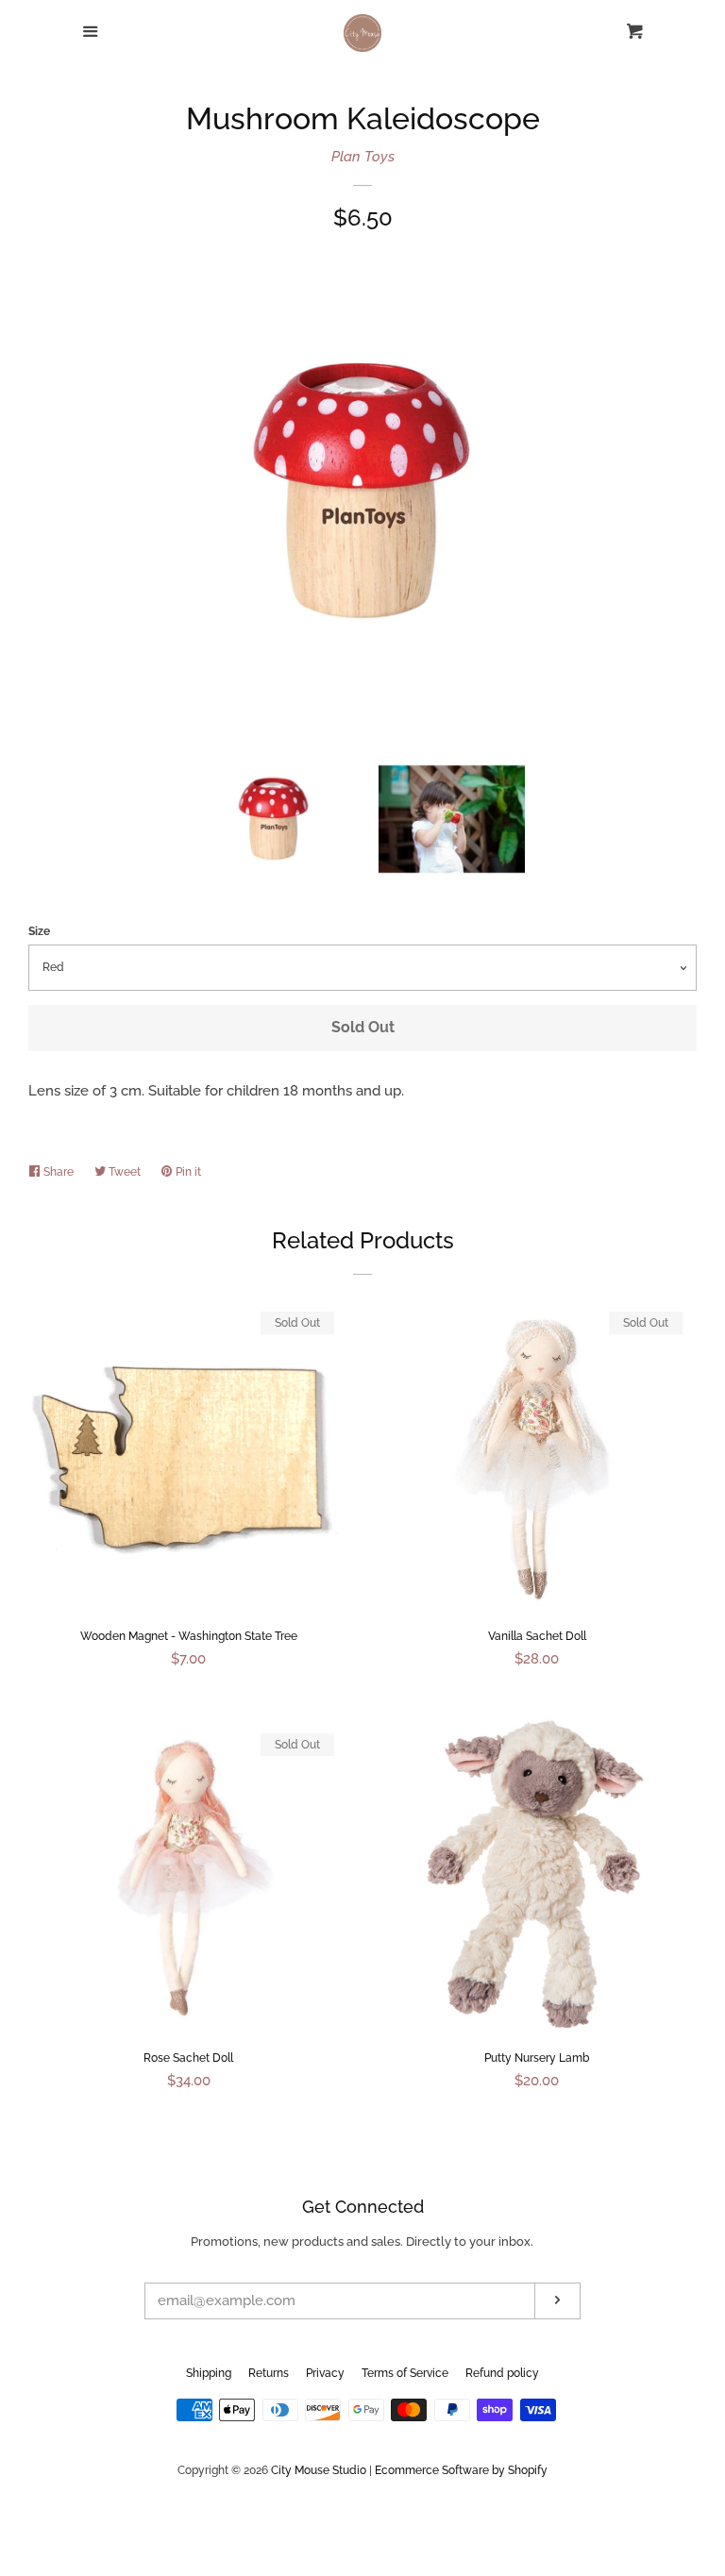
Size (39, 931)
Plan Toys (363, 157)
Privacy (325, 2373)
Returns (269, 2373)
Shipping (209, 2373)
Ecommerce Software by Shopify (461, 2470)
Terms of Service (405, 2373)
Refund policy (502, 2373)
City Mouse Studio (319, 2470)
